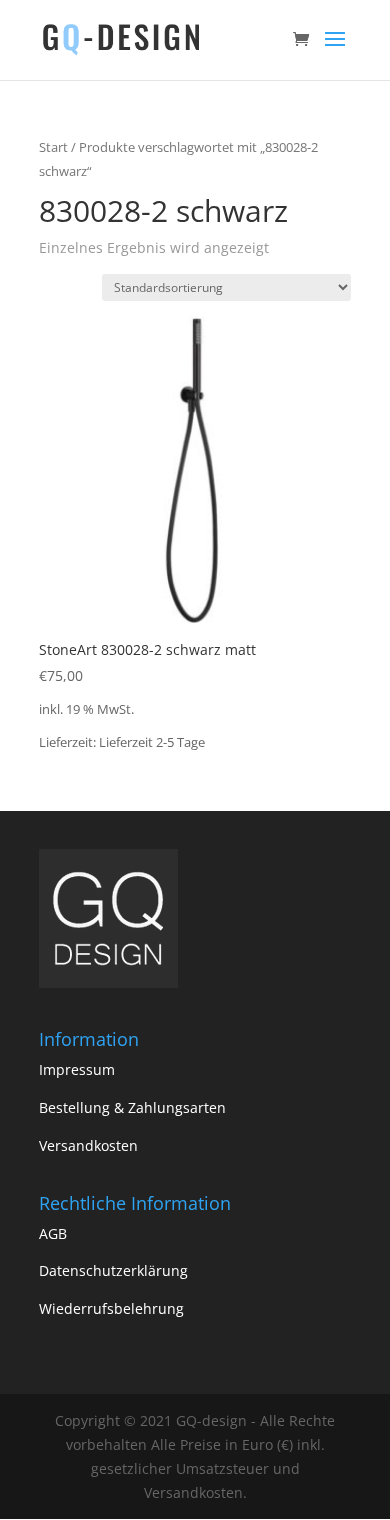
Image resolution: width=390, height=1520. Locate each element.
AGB (53, 1233)
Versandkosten (88, 1145)
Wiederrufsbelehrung (111, 1308)
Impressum (77, 1069)
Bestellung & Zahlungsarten (132, 1107)
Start (53, 147)
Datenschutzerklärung (113, 1270)
